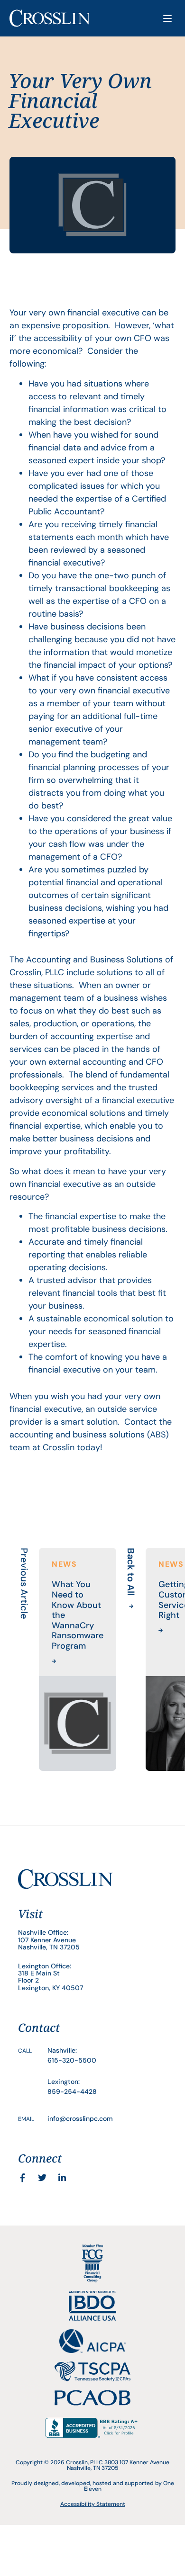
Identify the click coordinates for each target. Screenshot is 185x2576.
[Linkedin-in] (62, 2178)
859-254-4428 (72, 2091)
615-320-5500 (72, 2060)
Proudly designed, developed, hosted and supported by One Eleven (93, 2486)
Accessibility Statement (93, 2504)
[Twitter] (42, 2178)
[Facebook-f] (22, 2178)
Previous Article (24, 1584)
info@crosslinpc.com (80, 2118)
